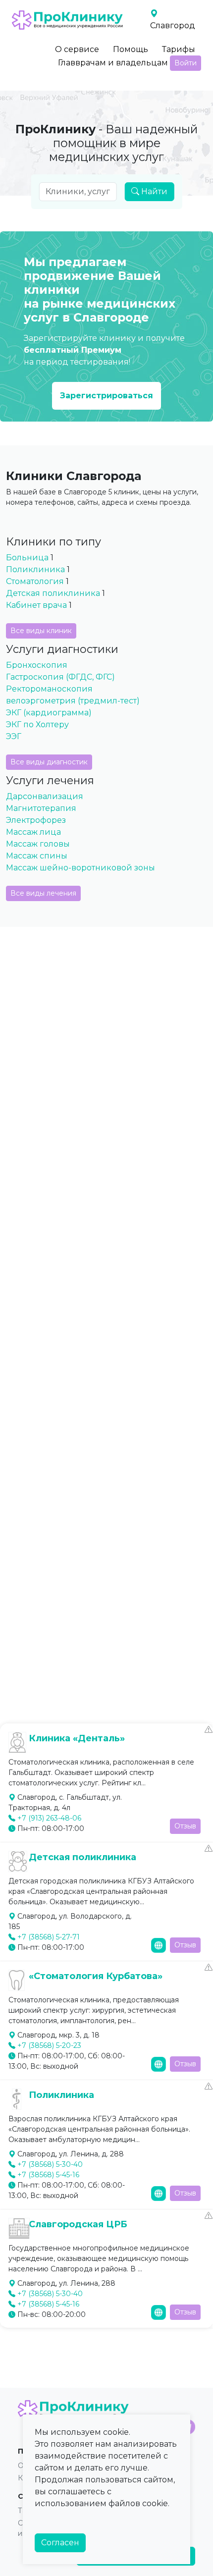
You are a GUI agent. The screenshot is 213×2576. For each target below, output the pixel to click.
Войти (186, 63)
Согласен (60, 2543)
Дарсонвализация (45, 796)
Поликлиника (35, 569)
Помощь (131, 49)
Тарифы (179, 49)
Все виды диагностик (49, 762)
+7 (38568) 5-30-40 (50, 2164)
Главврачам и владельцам (113, 63)
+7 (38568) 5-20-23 (49, 2045)
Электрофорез (36, 820)
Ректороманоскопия (49, 689)
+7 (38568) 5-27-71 (49, 1937)
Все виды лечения (43, 893)
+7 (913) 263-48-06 (49, 1818)
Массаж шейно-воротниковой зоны (80, 868)
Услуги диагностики (62, 649)
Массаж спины (37, 856)
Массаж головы (38, 844)
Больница (27, 558)
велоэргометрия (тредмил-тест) (73, 701)
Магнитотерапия (41, 808)
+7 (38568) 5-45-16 (48, 2175)
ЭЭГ (14, 736)
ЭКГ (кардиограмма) (49, 713)
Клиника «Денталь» (77, 1738)
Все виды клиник (41, 631)
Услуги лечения (50, 780)
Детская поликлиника (54, 593)
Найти (153, 191)
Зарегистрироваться (106, 396)
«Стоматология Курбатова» (96, 1976)
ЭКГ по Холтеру (37, 724)
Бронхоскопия (37, 665)
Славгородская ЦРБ (78, 2224)
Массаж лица (33, 832)
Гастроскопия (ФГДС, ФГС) (60, 677)
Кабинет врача (36, 605)
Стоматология (35, 581)
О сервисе (77, 49)
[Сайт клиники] (159, 1945)
